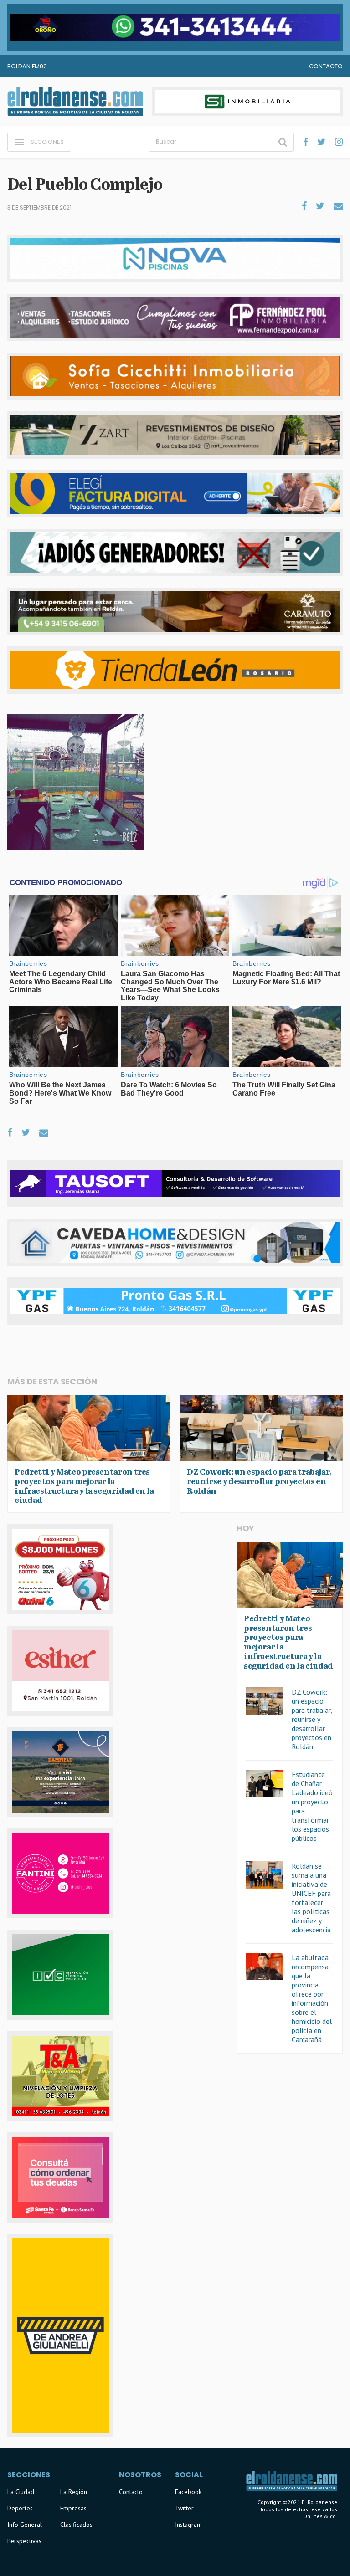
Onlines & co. (320, 2516)
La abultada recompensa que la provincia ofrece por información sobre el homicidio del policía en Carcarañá (312, 1998)
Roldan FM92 (27, 66)
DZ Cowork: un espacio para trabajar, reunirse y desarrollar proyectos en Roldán (312, 1719)
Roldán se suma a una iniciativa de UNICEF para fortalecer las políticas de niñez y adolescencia (311, 1898)
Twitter (184, 2508)
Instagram (188, 2525)
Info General (25, 2525)
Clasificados (76, 2525)
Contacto (326, 66)
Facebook (188, 2492)
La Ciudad (21, 2492)
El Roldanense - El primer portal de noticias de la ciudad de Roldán (75, 102)
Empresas (73, 2508)
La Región (74, 2492)
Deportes (20, 2508)
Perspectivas (24, 2541)
